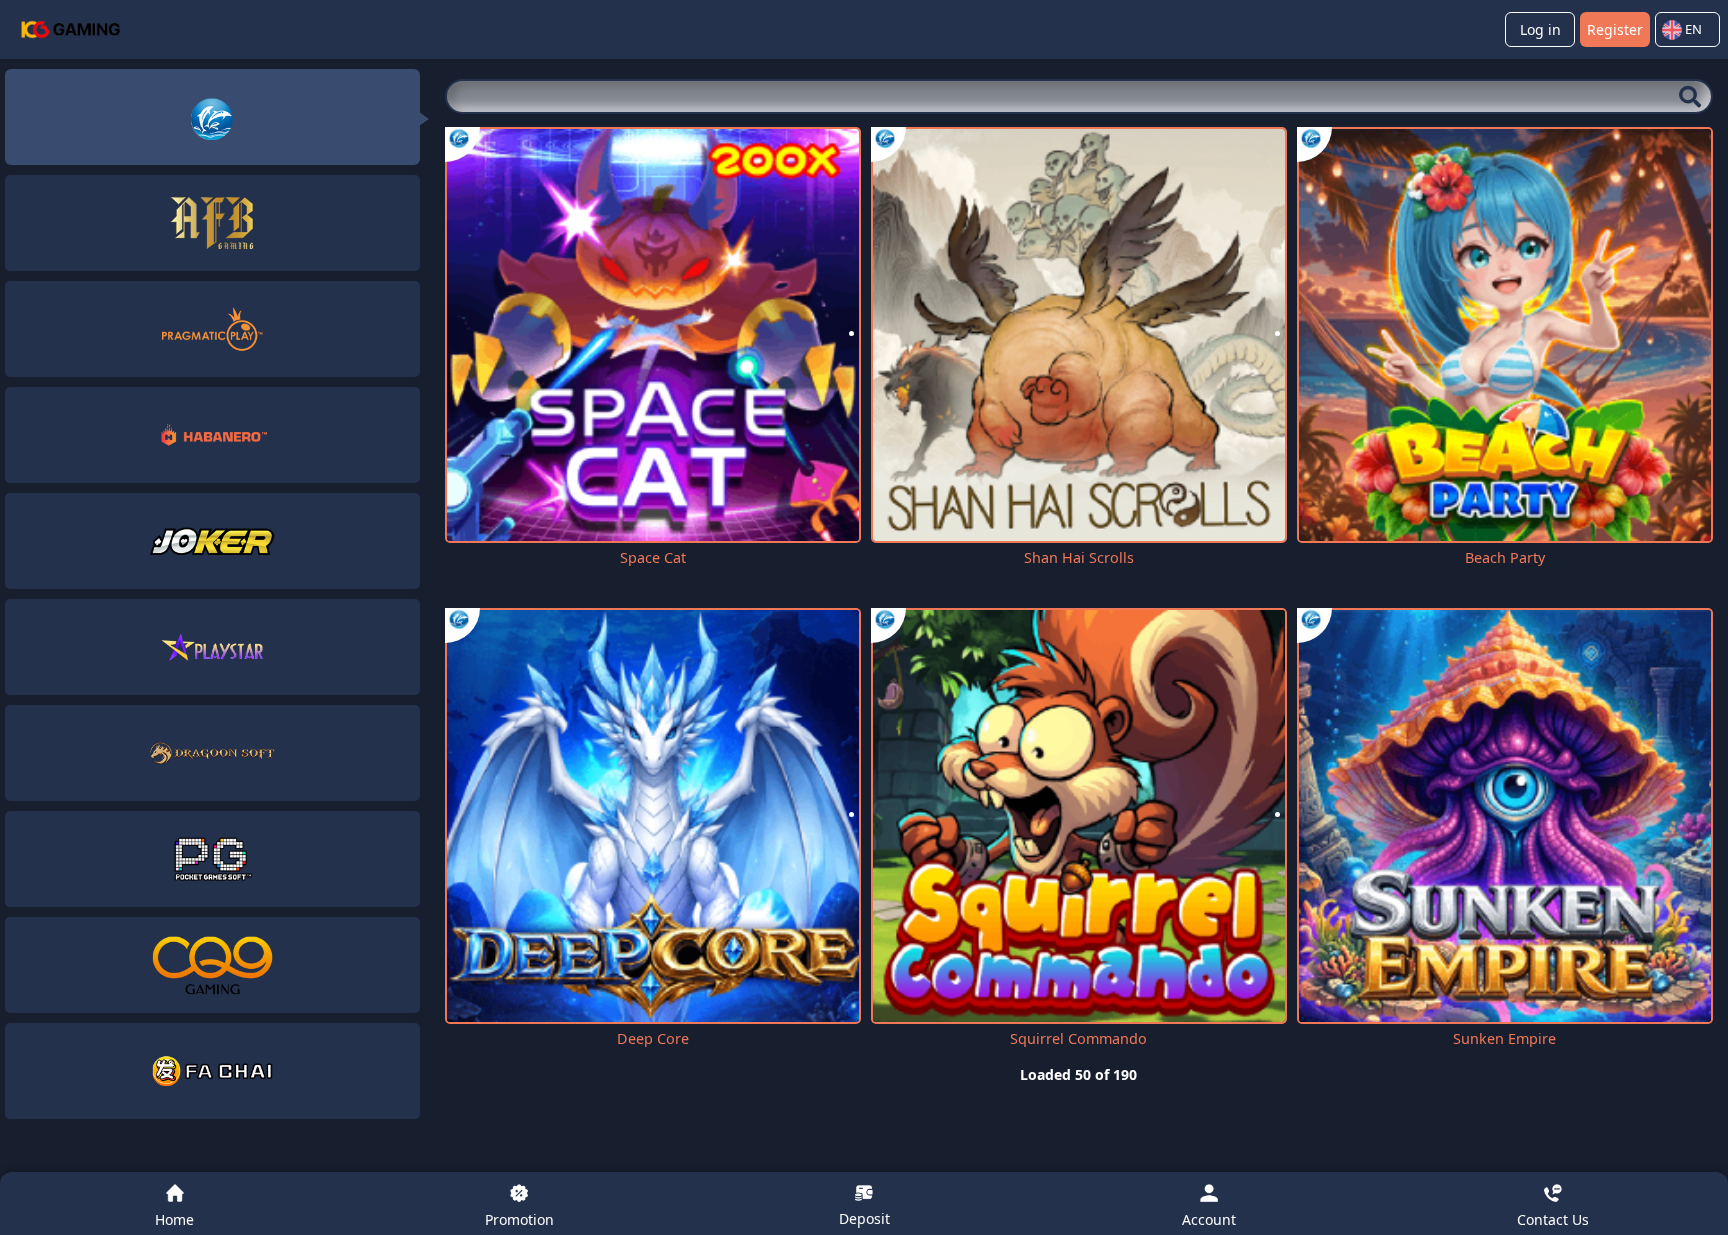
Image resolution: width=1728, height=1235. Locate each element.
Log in (1540, 29)
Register (1615, 29)
